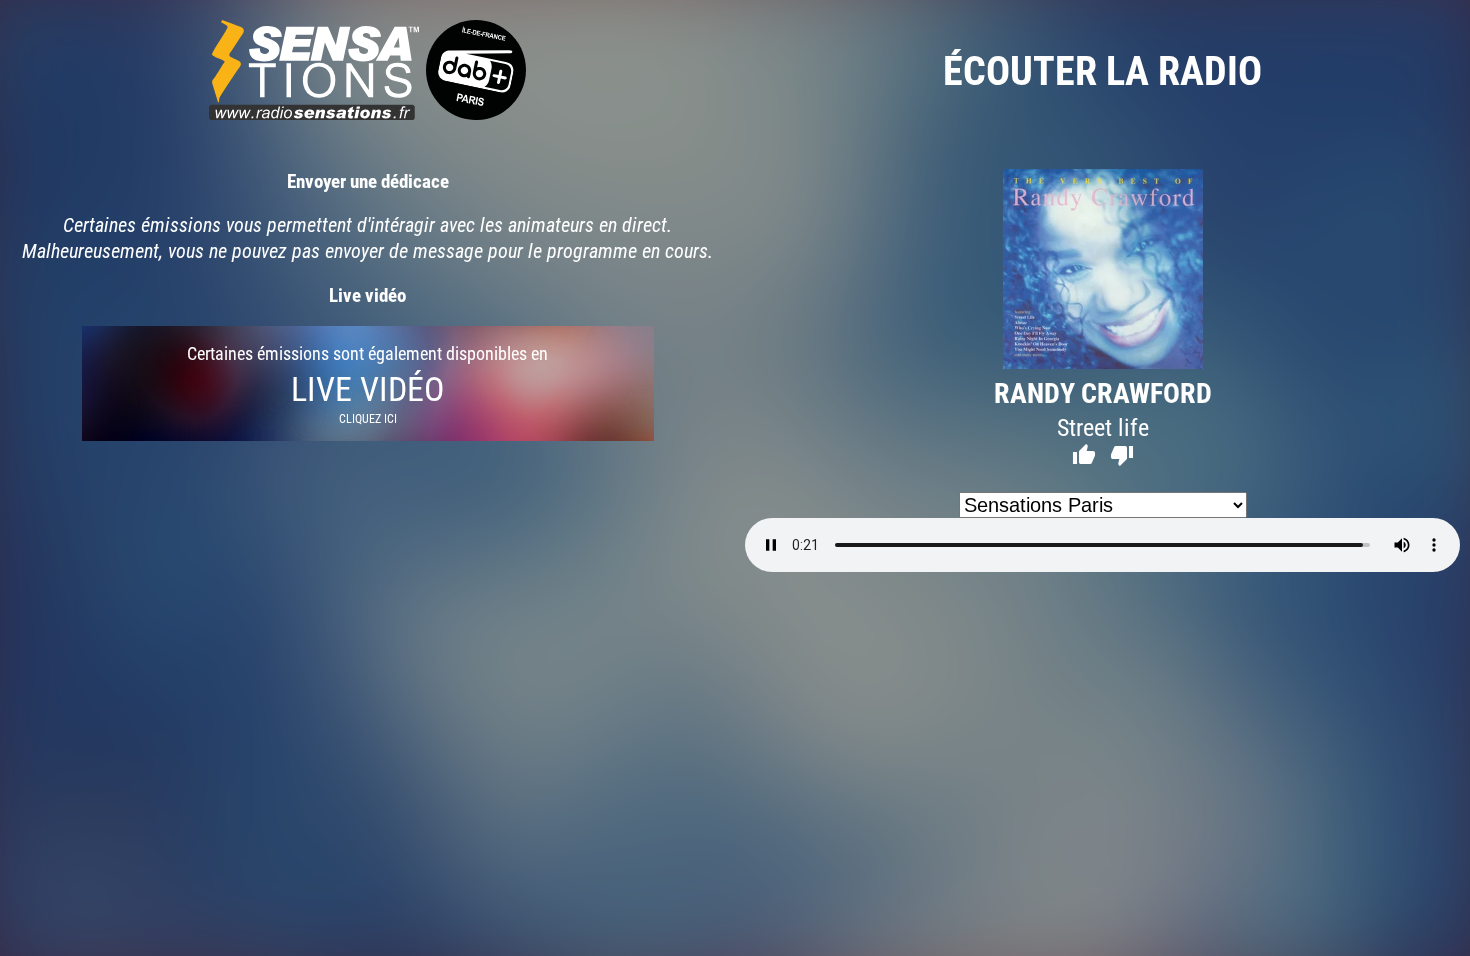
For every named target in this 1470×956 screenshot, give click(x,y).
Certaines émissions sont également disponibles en (367, 383)
